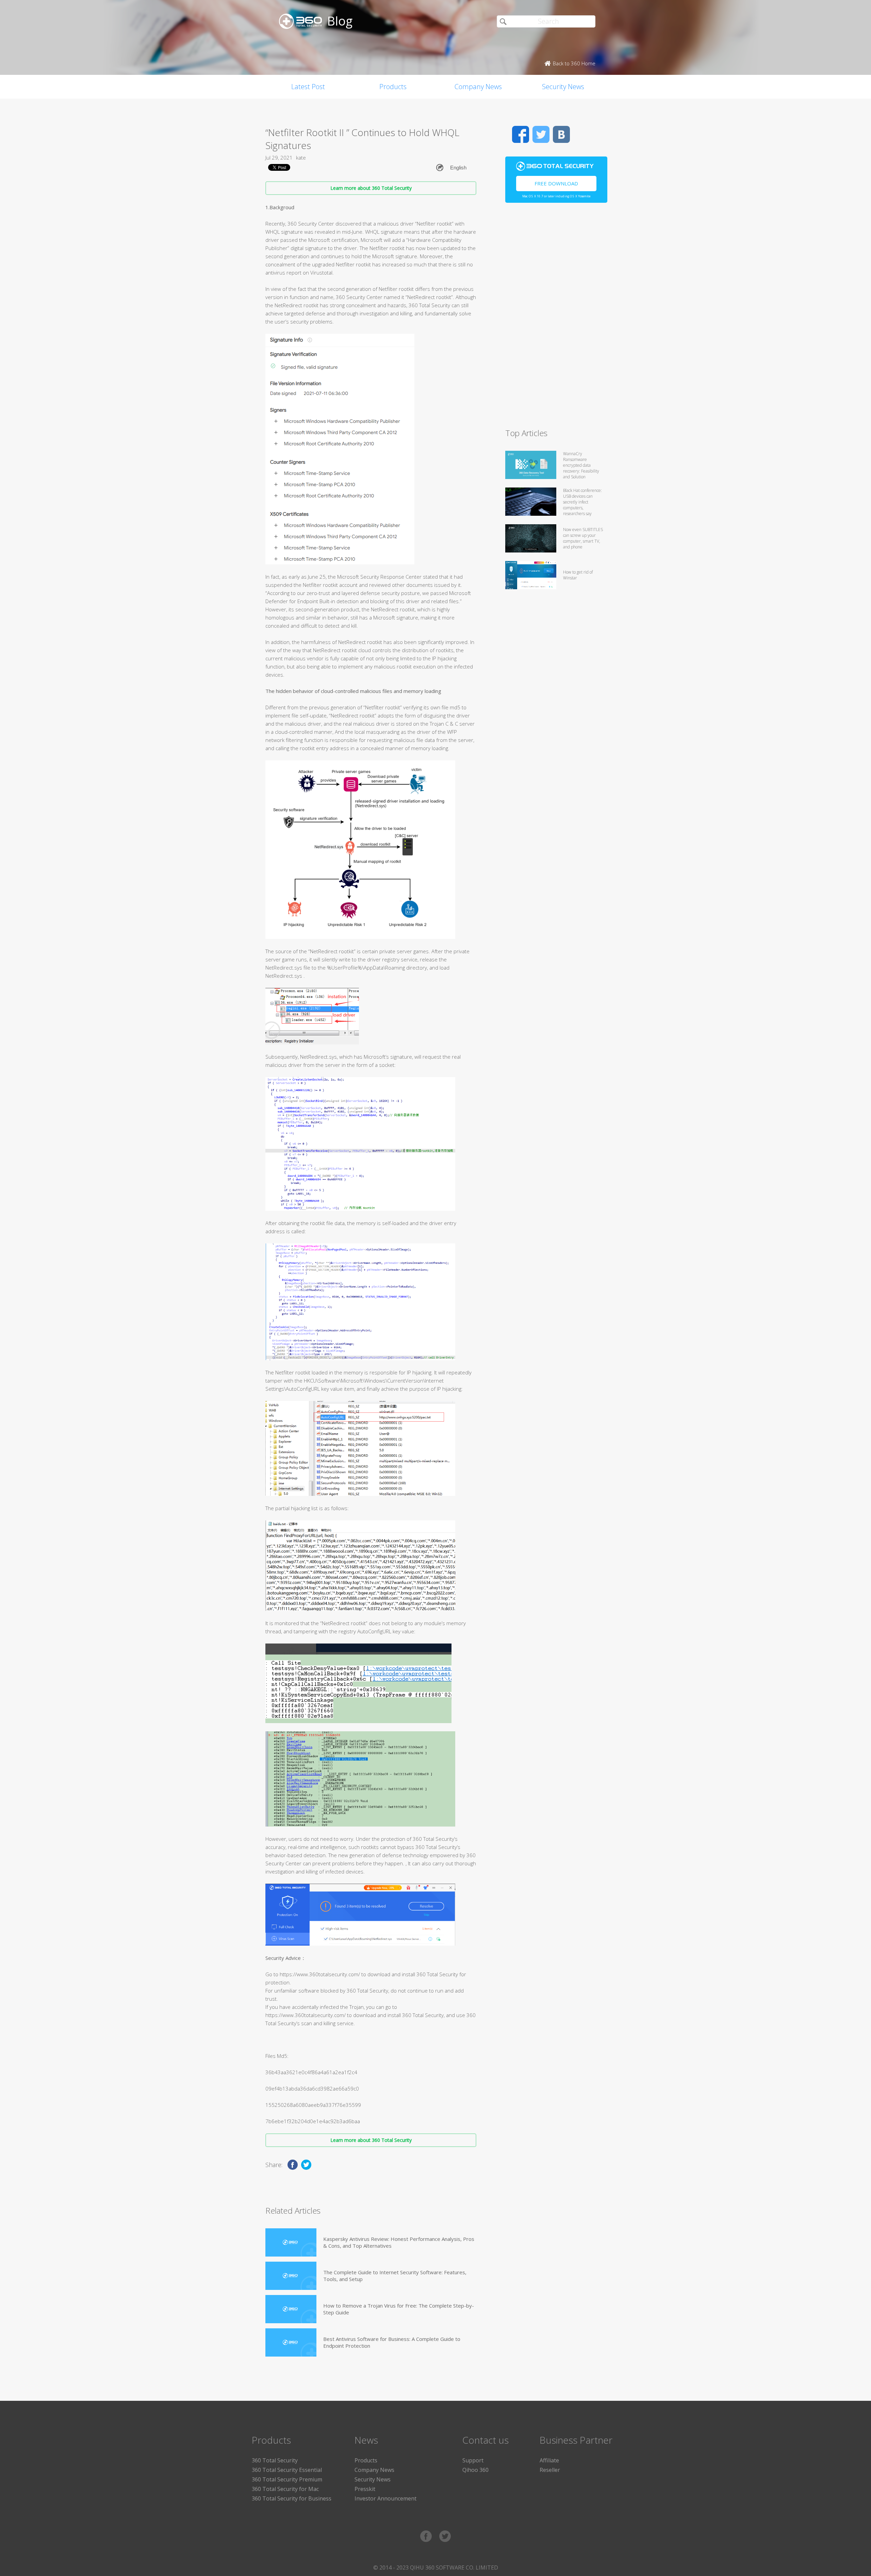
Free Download (556, 183)
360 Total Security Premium (287, 2479)
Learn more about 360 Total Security (371, 188)
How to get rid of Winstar (578, 575)
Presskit (365, 2489)
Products (393, 87)
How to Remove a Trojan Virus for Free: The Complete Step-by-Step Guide (399, 2309)
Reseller (550, 2470)
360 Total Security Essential (287, 2470)
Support (473, 2460)
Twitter (541, 134)
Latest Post (308, 87)
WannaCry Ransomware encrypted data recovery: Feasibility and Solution (581, 465)
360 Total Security (275, 2460)
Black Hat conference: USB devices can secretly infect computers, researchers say (582, 502)
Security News (563, 87)
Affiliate (549, 2460)
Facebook (521, 134)
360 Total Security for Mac (285, 2489)
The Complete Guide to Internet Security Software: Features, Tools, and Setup (395, 2276)
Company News (478, 87)
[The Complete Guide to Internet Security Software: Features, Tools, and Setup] (291, 2276)
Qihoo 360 (475, 2470)
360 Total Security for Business (292, 2498)
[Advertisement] (556, 318)
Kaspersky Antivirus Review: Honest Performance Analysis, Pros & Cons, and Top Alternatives (399, 2242)
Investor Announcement (385, 2498)
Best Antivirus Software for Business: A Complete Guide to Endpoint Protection (392, 2342)
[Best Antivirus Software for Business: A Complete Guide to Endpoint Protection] (291, 2342)
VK (561, 134)
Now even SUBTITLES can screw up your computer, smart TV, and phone (583, 538)
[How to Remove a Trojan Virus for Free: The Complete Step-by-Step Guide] (291, 2309)
